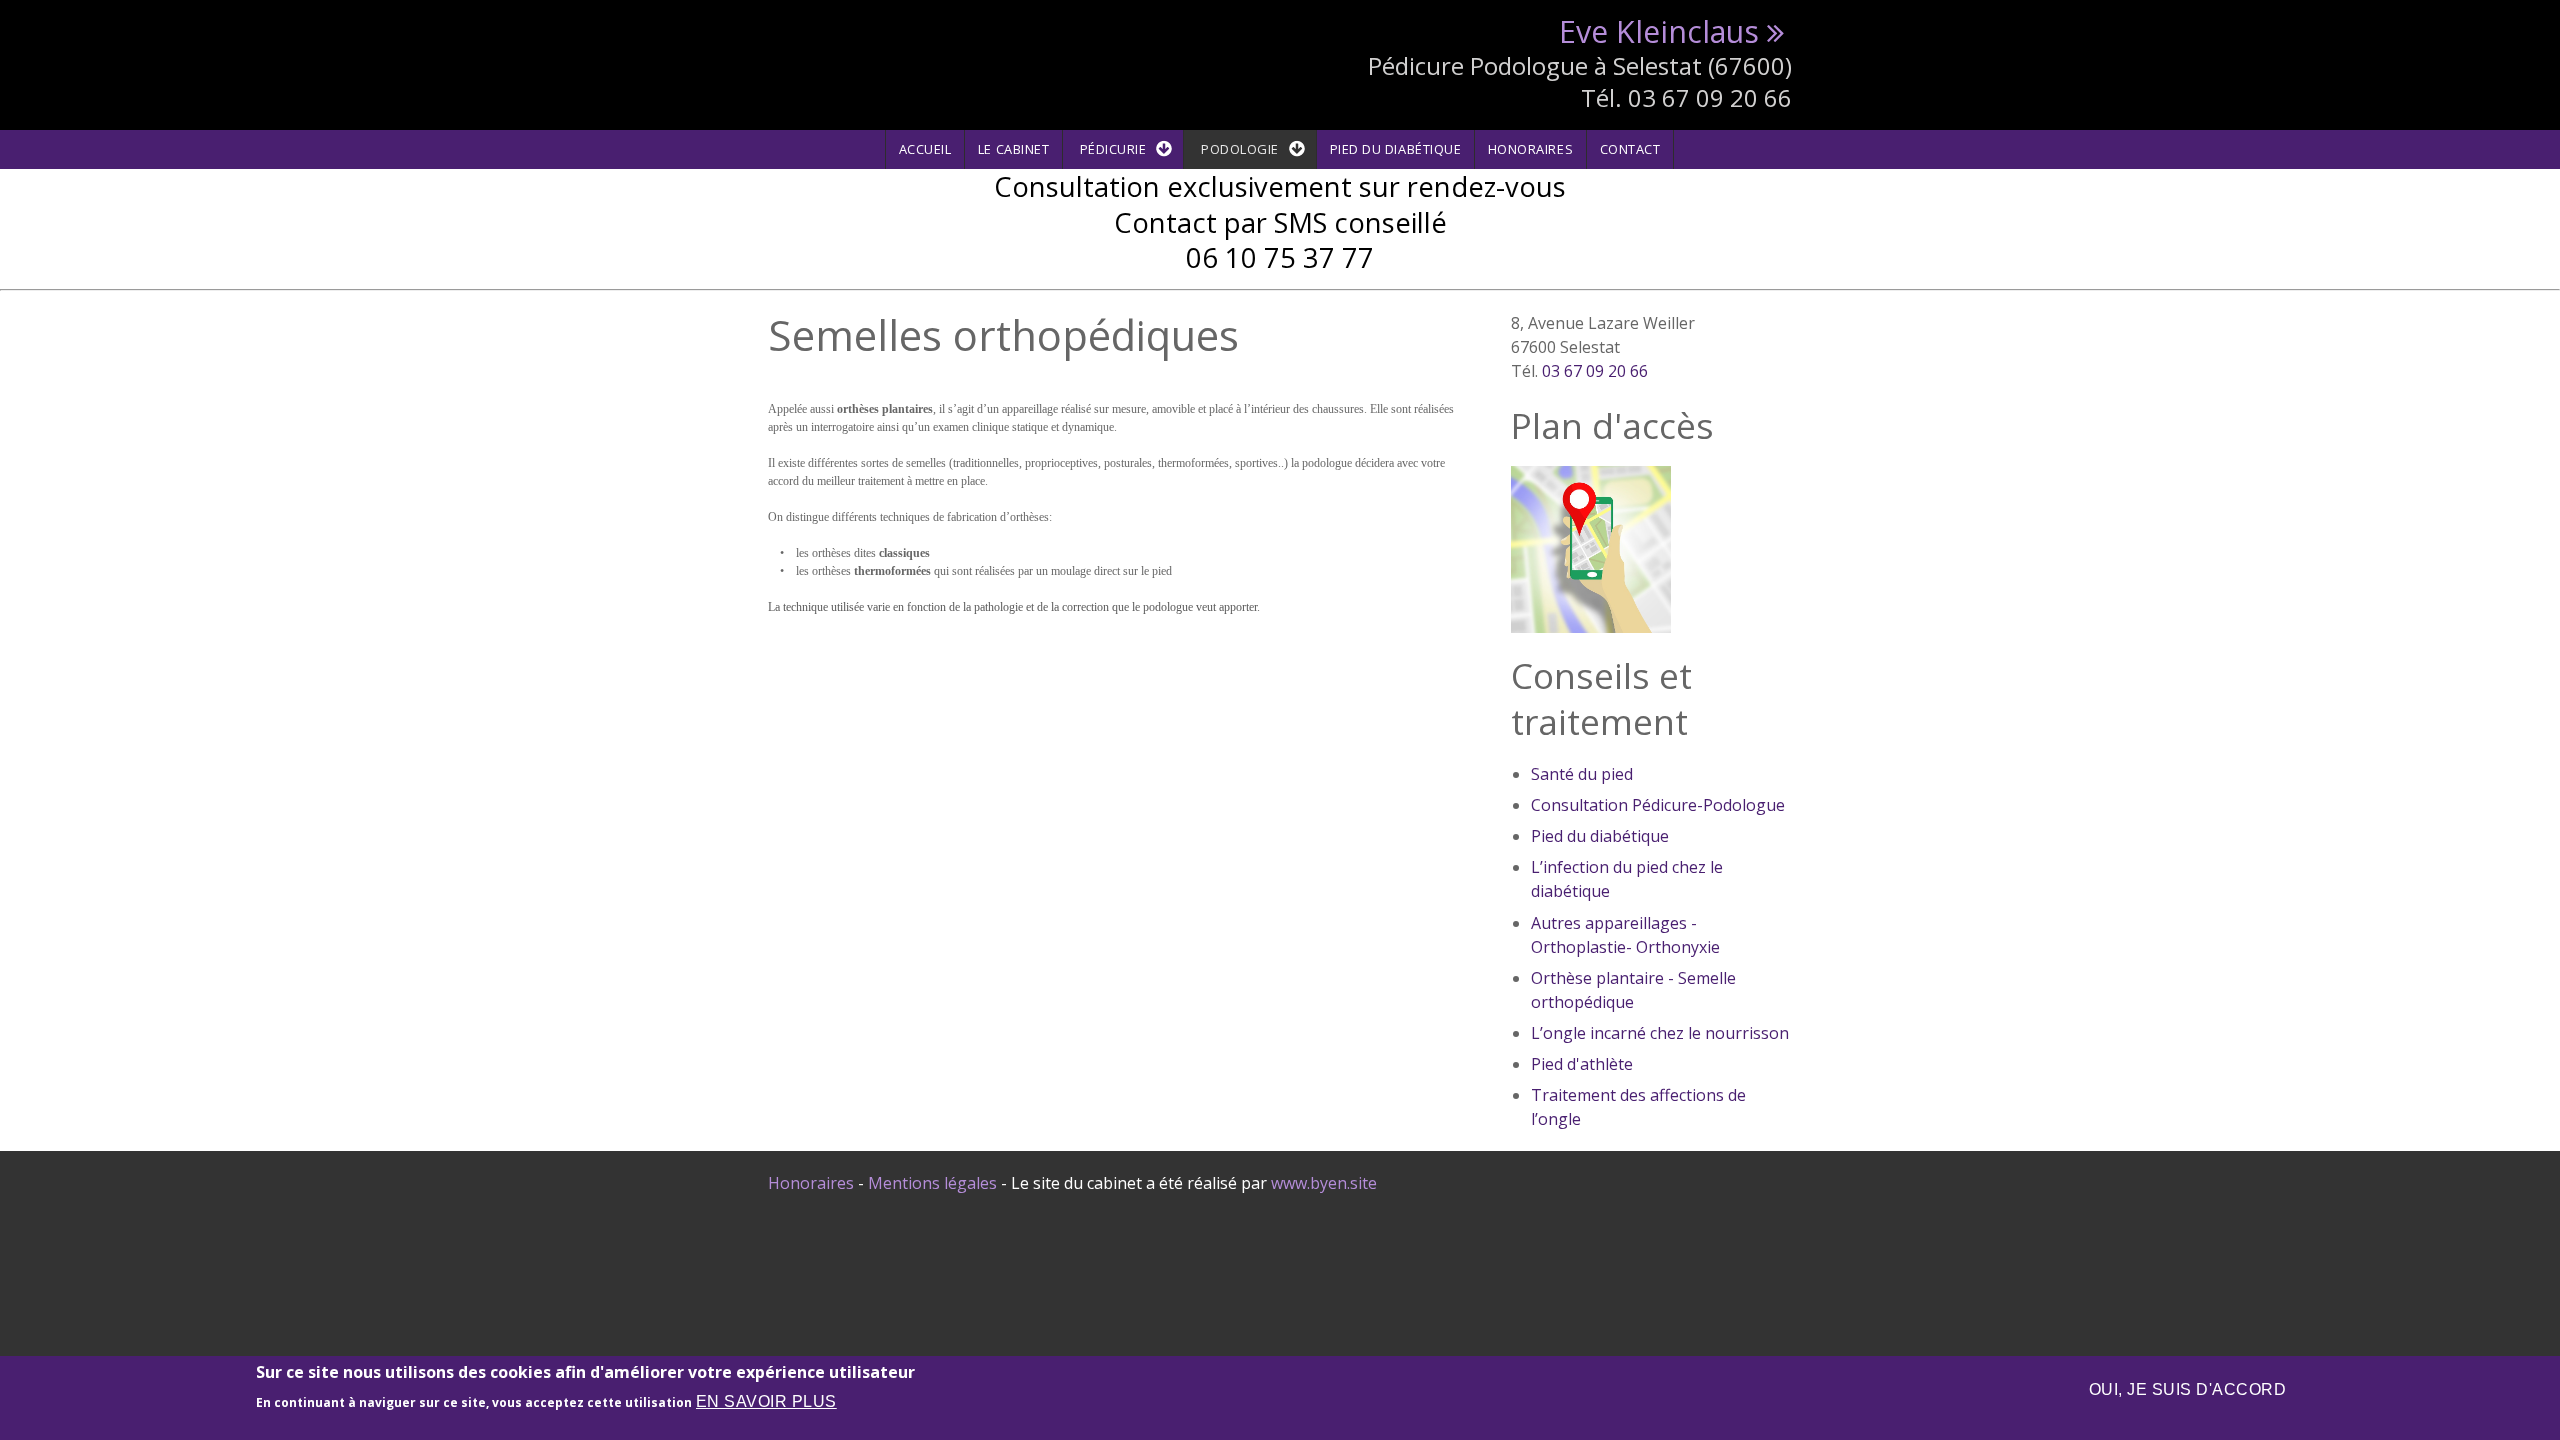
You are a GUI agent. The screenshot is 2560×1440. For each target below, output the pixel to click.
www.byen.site (1324, 1183)
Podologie (1240, 149)
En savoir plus (766, 1401)
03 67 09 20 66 (1595, 371)
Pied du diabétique (1395, 149)
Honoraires (1530, 149)
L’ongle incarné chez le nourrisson (1660, 1033)
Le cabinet (1013, 149)
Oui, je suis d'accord (2187, 1389)
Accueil (925, 149)
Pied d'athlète (1582, 1064)
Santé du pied (1582, 774)
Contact (1630, 149)
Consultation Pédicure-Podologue (1658, 805)
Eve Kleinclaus (1659, 31)
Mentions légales (932, 1183)
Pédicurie (1113, 149)
